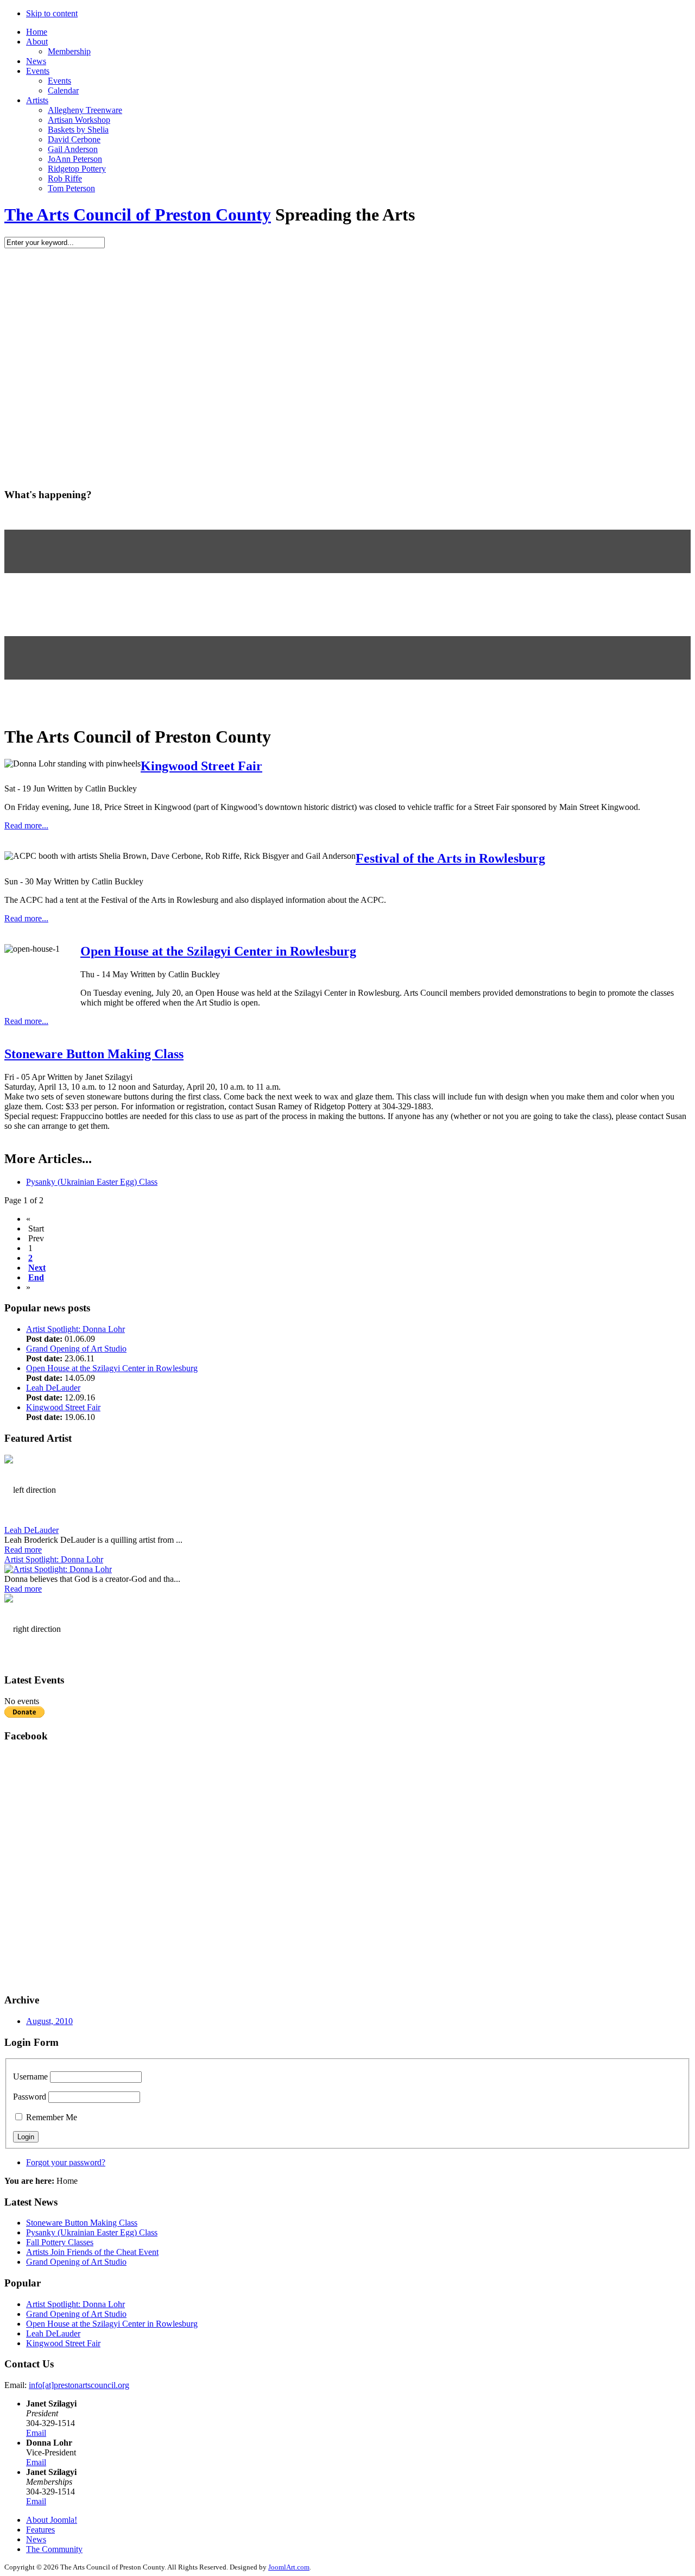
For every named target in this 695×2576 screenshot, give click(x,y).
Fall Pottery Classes (60, 2242)
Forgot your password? (66, 2162)
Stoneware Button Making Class (94, 1054)
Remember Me (52, 2117)
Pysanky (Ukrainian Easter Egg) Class (92, 1182)
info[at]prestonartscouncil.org (79, 2385)
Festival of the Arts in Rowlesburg (450, 858)
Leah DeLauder (53, 1388)
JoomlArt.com (289, 2567)
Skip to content (52, 13)
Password (30, 2097)
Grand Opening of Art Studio (76, 1349)
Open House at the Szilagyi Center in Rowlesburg (218, 951)
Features (40, 2530)
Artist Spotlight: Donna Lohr (75, 1329)
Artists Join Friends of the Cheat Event (92, 2252)
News (36, 2539)
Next (37, 1268)
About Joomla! (52, 2520)
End (36, 1277)
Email (36, 2433)
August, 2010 (49, 2021)
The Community (54, 2549)
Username (30, 2076)
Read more (23, 1550)
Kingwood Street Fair (201, 766)
